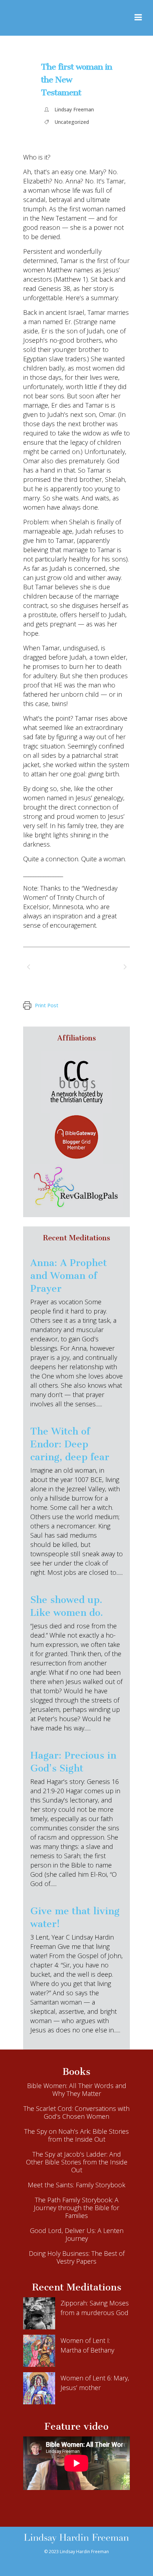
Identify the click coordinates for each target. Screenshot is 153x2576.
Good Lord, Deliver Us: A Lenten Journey (77, 2234)
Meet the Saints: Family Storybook (76, 2185)
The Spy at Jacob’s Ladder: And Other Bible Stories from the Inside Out (77, 2162)
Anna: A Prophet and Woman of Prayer (68, 1276)
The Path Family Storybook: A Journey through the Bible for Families (76, 2208)
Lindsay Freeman (74, 109)
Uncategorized (72, 122)
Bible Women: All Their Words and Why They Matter (77, 2089)
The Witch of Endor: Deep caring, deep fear (70, 1444)
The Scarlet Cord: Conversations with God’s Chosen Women (76, 2112)
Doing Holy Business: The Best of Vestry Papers (77, 2257)
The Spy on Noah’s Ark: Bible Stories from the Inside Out (76, 2135)
